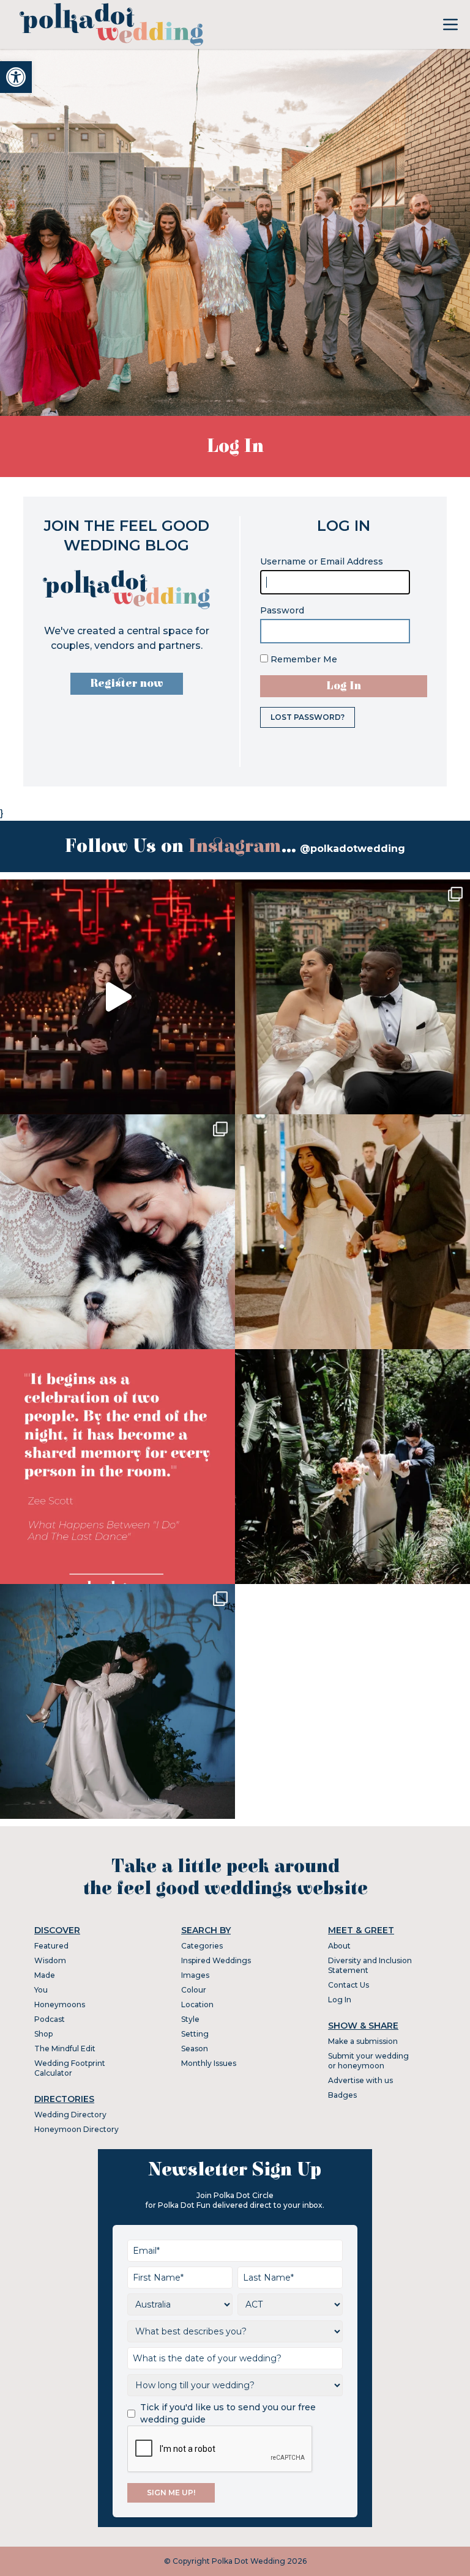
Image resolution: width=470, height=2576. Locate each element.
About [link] (339, 1946)
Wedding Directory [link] (70, 2115)
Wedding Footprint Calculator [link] (70, 2068)
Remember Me (303, 659)
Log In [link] (340, 2000)
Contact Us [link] (349, 1985)
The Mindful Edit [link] (65, 2049)
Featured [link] (51, 1946)
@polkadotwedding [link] (352, 849)
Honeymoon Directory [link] (76, 2129)
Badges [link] (342, 2095)
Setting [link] (195, 2034)
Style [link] (190, 2019)
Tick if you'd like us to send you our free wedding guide (228, 2413)
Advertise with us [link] (360, 2080)
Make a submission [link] (363, 2041)
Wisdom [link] (50, 1960)
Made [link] (45, 1975)
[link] (16, 77)
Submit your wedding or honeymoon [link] (368, 2061)
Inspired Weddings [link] (216, 1960)
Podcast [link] (50, 2019)
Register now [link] (127, 683)
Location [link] (197, 2004)
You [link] (41, 1990)
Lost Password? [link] (308, 717)
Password (282, 610)
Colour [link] (194, 1990)
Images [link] (195, 1975)
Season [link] (195, 2049)
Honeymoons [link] (60, 2004)
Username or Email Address (322, 561)
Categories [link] (202, 1946)
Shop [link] (43, 2034)
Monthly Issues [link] (209, 2063)
